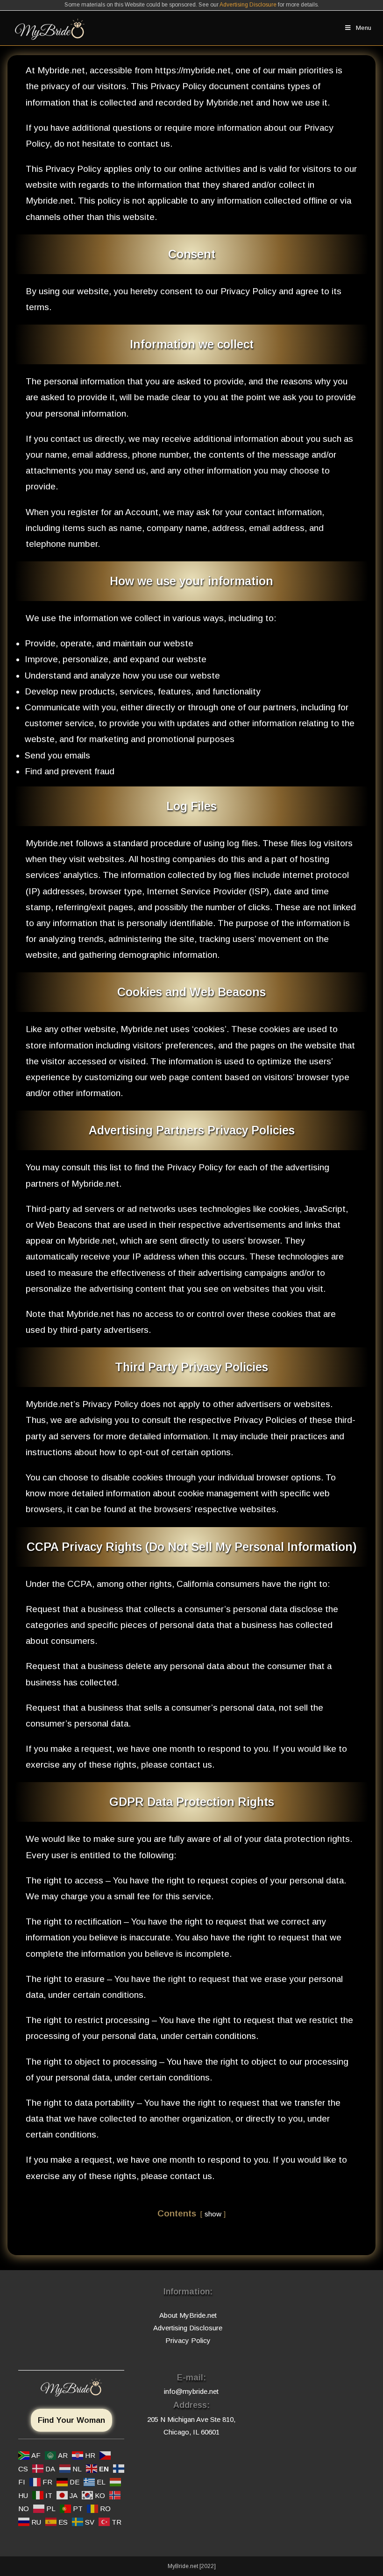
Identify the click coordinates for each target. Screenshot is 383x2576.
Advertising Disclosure (248, 5)
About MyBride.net (188, 2315)
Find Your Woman (71, 2420)
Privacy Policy (188, 2340)
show (213, 2214)
